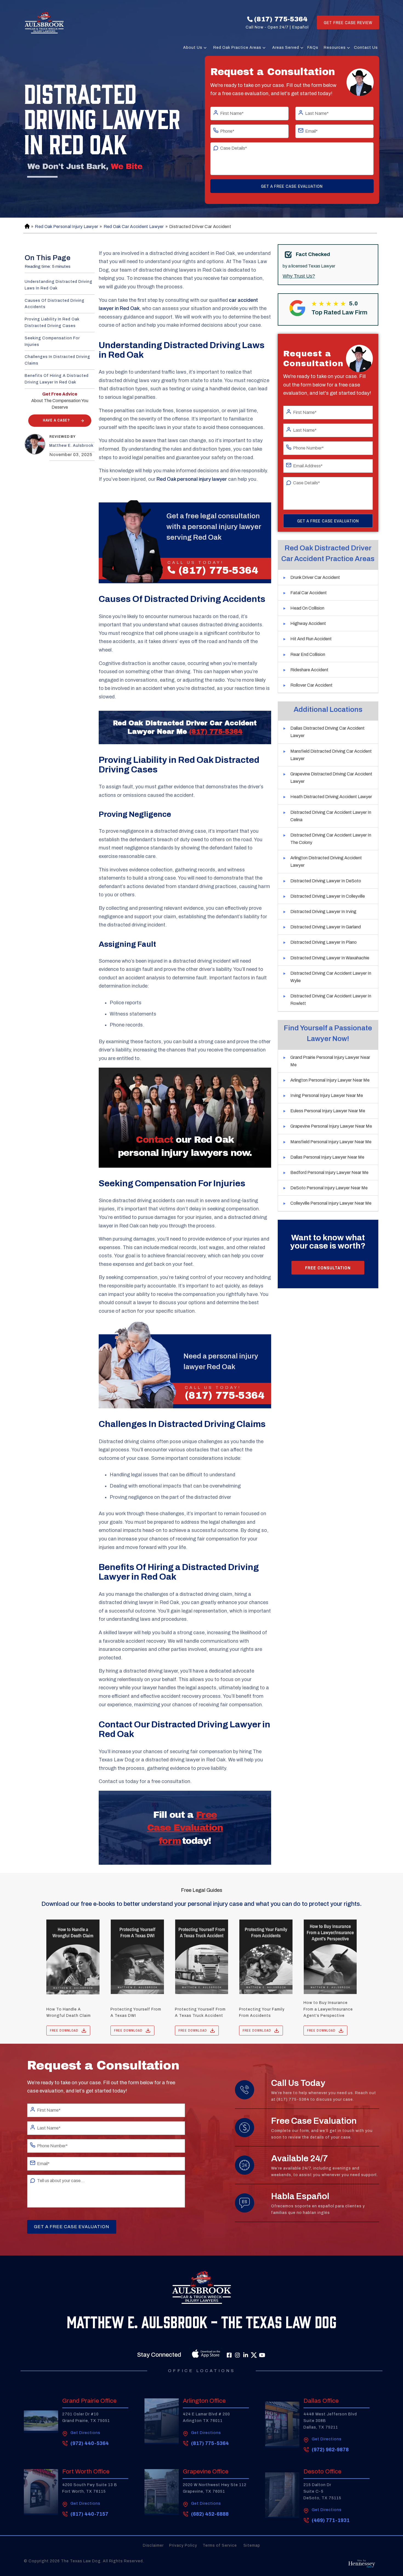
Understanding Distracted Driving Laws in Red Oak (59, 285)
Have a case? (56, 420)
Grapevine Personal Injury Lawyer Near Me (331, 1126)
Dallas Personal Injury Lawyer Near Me (327, 1157)
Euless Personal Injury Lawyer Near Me (328, 1111)
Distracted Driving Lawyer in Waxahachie (330, 958)
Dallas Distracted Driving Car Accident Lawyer (327, 732)
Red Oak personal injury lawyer (192, 479)
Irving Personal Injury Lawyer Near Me (327, 1095)
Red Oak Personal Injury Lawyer (66, 227)
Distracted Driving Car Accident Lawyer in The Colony (331, 839)
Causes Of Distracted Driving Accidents (55, 304)
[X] (254, 2355)
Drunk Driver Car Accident (315, 577)
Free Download (64, 2031)
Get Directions (85, 2433)
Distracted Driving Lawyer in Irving (323, 912)
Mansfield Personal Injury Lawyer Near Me (331, 1142)
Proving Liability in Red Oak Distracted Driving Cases (52, 322)
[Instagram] (237, 2355)
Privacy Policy (183, 2545)
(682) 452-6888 (210, 2514)
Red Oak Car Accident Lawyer (134, 227)
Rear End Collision (308, 654)
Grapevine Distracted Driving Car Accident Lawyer (331, 778)
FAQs (313, 48)
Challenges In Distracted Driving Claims (57, 360)
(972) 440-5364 (90, 2443)
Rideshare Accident (309, 670)
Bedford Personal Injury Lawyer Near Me (329, 1172)
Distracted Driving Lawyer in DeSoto (326, 881)
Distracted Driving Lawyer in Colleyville (328, 896)
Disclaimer (153, 2545)
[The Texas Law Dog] (44, 22)
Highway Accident (308, 623)
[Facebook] (229, 2355)
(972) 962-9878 (330, 2450)
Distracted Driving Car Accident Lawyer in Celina (331, 816)
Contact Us (366, 48)
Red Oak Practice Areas (237, 48)
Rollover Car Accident (311, 685)
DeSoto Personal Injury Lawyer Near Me (329, 1188)
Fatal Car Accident (309, 593)
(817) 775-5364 (281, 19)
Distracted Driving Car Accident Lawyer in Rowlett (331, 1000)
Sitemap (252, 2545)
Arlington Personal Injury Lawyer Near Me (330, 1080)
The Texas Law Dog (81, 2561)
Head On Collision (307, 608)
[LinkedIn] (246, 2355)
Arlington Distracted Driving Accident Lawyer (326, 861)
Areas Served (286, 48)
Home (26, 227)
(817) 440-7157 (89, 2514)
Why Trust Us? (299, 276)
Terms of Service (220, 2545)
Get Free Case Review (348, 22)
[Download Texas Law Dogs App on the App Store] (194, 2355)
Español (300, 27)
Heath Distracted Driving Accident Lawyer (331, 797)
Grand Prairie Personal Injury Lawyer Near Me (330, 1061)
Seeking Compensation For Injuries (52, 341)
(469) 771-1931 (331, 2520)
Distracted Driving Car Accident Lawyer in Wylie (331, 977)
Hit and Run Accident (311, 639)
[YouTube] (262, 2355)
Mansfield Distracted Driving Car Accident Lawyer (331, 755)
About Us (193, 48)
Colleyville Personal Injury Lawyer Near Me (331, 1203)
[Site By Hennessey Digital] (362, 2565)
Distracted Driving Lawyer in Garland (326, 927)
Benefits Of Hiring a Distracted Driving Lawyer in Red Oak (57, 379)
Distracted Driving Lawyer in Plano (323, 942)
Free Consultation (328, 1267)
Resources (335, 48)
